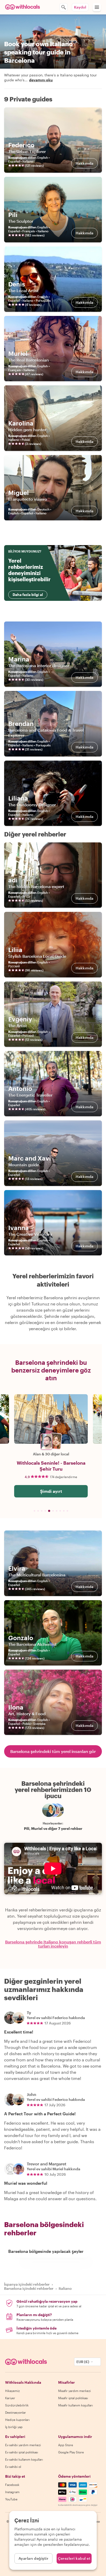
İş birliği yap (14, 2427)
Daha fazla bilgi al (28, 595)
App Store (66, 2445)
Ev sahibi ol (13, 2467)
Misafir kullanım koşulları (76, 2405)
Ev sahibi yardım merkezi (23, 2445)
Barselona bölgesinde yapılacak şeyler (46, 2251)
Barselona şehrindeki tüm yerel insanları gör (53, 1751)
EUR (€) (83, 2362)
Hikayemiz (12, 2391)
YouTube (11, 2499)
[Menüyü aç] (97, 7)
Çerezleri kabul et (74, 2558)
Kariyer (10, 2398)
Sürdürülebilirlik (17, 2405)
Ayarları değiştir (34, 2558)
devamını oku (41, 80)
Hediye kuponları (17, 2420)
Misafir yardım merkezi (74, 2391)
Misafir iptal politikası (73, 2398)
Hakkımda (85, 163)
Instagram (12, 2492)
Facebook (12, 2485)
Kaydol (80, 7)
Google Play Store (71, 2452)
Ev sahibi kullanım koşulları (24, 2459)
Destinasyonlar (16, 2412)
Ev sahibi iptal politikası (22, 2452)
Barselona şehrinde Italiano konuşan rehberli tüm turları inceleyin (53, 1944)
